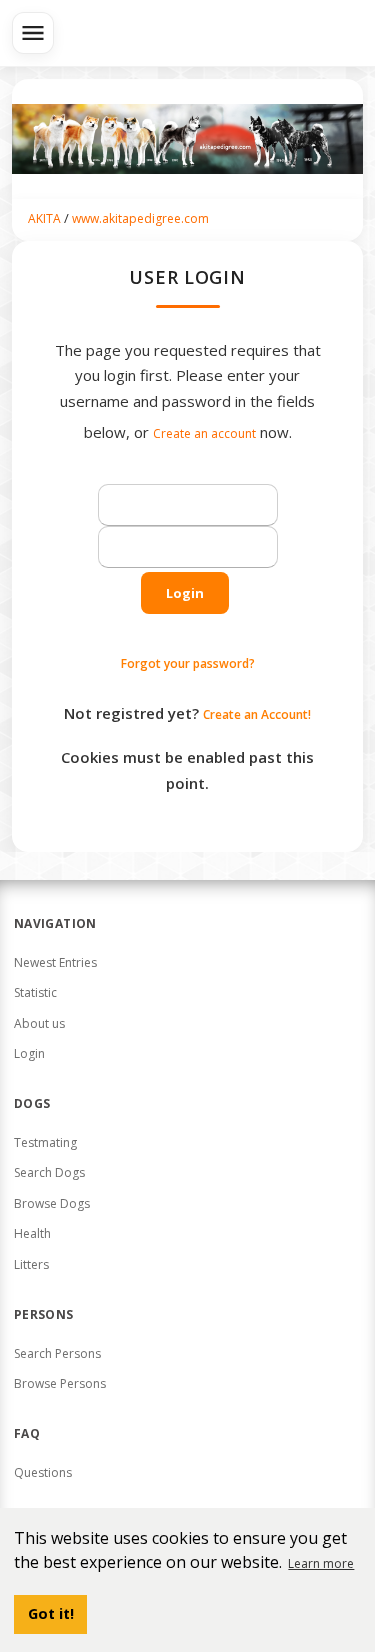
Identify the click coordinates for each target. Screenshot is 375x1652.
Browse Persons (60, 1383)
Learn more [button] (321, 1563)
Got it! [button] (51, 1613)
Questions (43, 1472)
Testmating (45, 1142)
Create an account (204, 433)
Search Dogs (49, 1172)
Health (32, 1233)
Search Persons (57, 1353)
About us (39, 1023)
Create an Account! (257, 714)
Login (185, 593)
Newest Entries (55, 962)
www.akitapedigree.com (140, 218)
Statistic (35, 992)
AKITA (44, 218)
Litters (31, 1264)
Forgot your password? (188, 663)
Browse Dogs (52, 1203)
